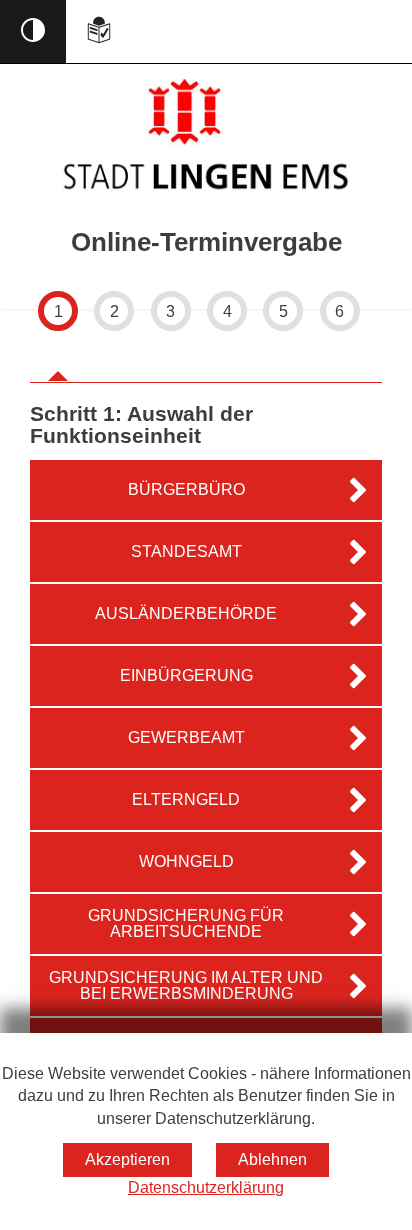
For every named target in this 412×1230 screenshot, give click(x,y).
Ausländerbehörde (186, 613)
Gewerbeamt (186, 737)
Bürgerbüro (186, 489)
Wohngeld (186, 861)
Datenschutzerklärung (206, 1187)
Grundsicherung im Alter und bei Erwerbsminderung (186, 985)
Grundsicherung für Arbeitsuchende (186, 923)
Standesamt (186, 551)
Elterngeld (186, 799)
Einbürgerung (186, 675)
